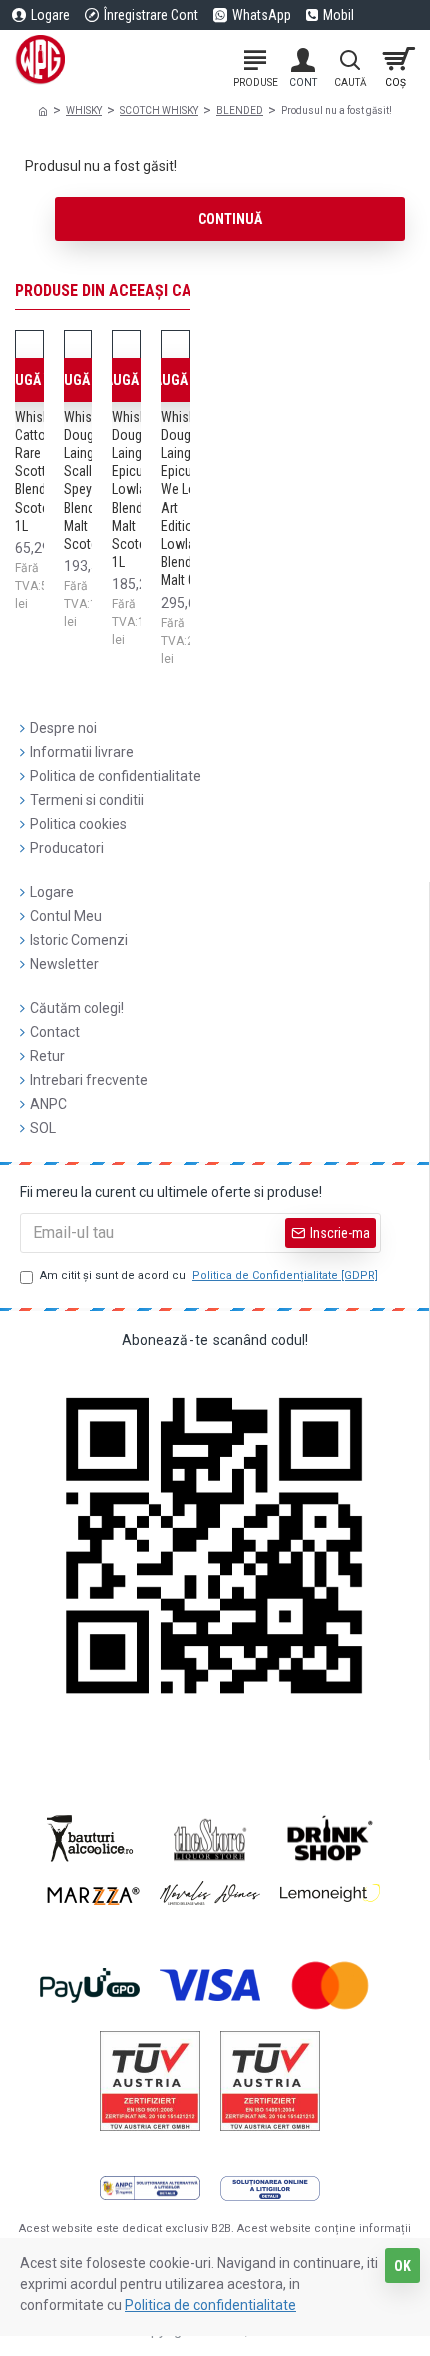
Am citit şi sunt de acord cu (209, 1275)
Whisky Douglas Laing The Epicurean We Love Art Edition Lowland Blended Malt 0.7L (189, 499)
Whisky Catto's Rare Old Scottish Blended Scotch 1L (39, 471)
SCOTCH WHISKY (159, 110)
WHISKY (84, 110)
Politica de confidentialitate (210, 2305)
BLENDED (239, 110)
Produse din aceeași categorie (132, 290)
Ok (402, 2266)
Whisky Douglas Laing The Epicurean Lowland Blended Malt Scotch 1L (140, 490)
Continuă (230, 219)
